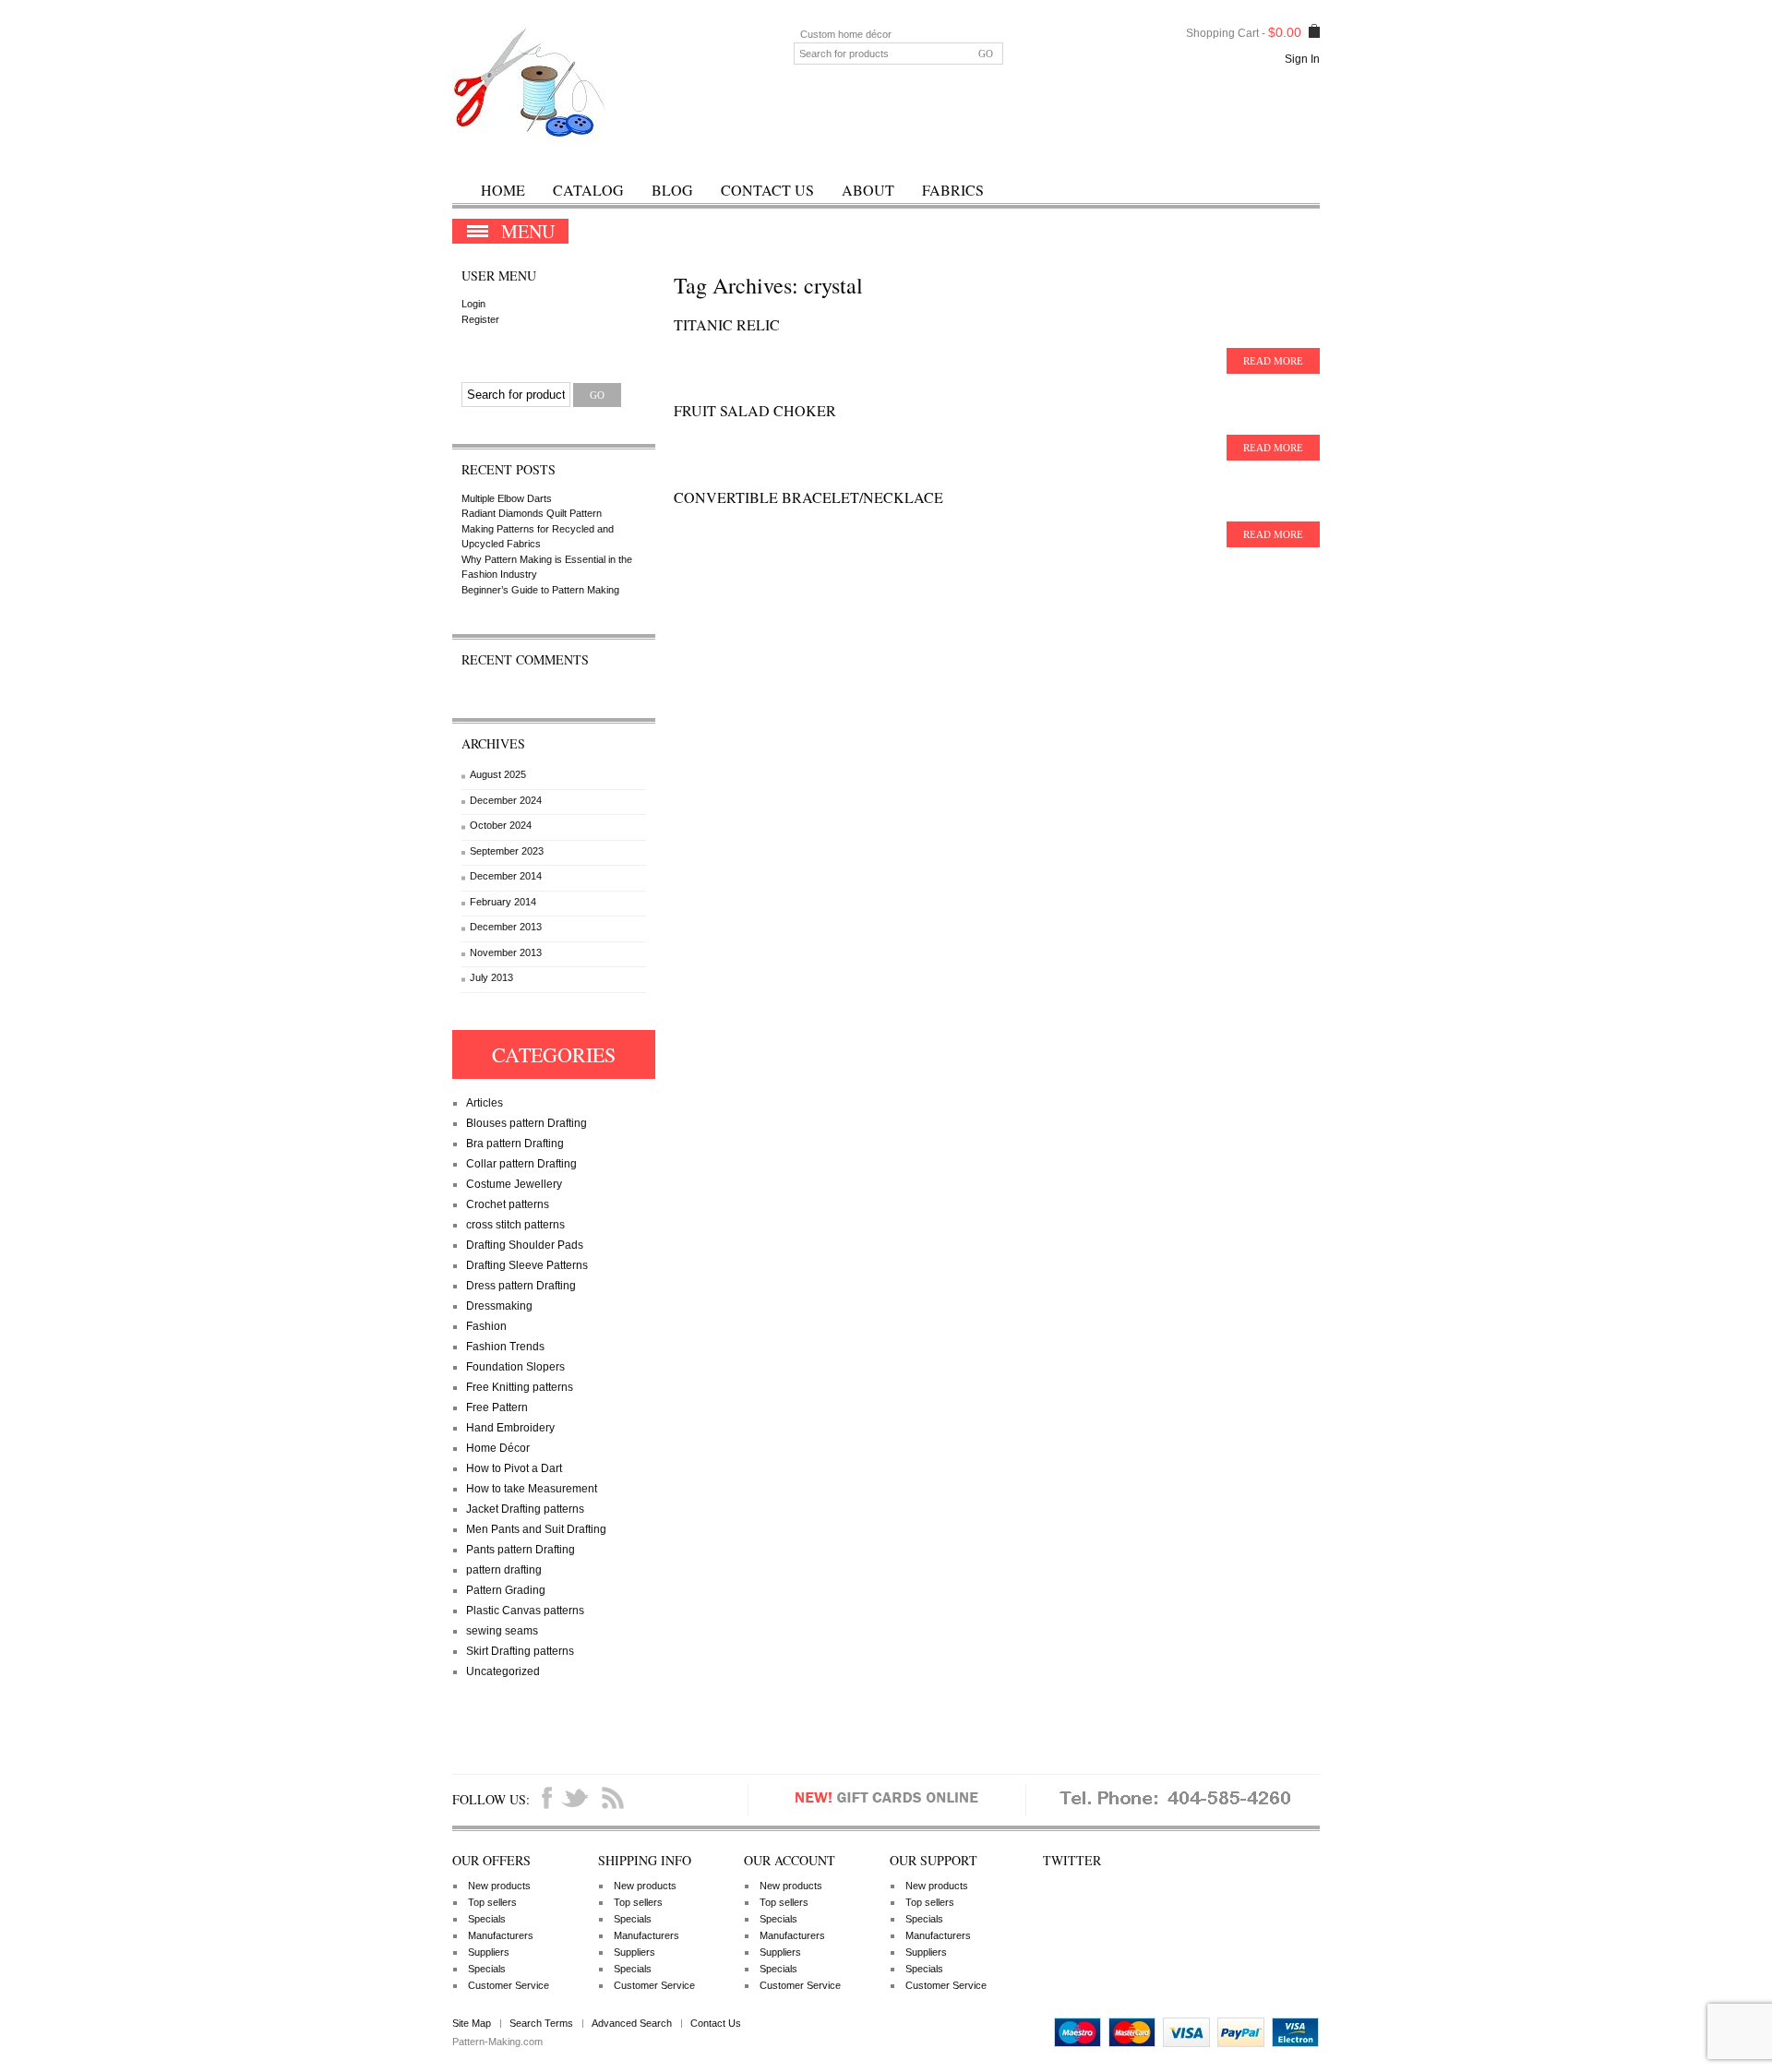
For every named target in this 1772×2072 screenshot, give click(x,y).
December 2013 (506, 927)
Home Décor (498, 1448)
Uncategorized (503, 1671)
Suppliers (489, 1952)
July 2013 (491, 977)
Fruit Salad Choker (755, 410)
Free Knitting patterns (520, 1387)
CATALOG (588, 190)
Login (473, 304)
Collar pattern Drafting (521, 1164)
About (868, 190)
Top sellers (492, 1902)
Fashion (486, 1326)
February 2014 (503, 902)
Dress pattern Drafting (521, 1286)
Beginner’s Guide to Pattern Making (540, 590)
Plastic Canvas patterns (525, 1611)
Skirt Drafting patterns (520, 1651)
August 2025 (498, 774)
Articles (485, 1103)
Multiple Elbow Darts (507, 498)
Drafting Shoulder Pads (525, 1245)
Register (480, 319)
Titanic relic (727, 324)
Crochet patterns (508, 1204)
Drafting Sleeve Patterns (527, 1265)
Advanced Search (632, 2023)
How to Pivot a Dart (514, 1468)
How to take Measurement (532, 1489)
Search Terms (541, 2023)
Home (503, 190)
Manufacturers (501, 1935)
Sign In (1302, 59)
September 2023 (507, 851)
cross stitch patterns (515, 1225)
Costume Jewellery (514, 1184)
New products (499, 1886)
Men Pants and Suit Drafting (536, 1529)
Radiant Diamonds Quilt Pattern (532, 513)
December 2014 (506, 876)
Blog (672, 190)
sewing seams (502, 1631)
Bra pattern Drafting (515, 1144)
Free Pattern (497, 1407)
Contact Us (767, 190)
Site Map (472, 2023)
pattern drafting (504, 1570)
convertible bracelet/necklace (808, 497)
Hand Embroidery (510, 1428)
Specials (487, 1919)
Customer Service (509, 1985)
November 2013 (506, 952)
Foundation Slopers (515, 1367)
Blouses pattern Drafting (527, 1123)
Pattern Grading (506, 1590)
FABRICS (953, 190)
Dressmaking (499, 1306)
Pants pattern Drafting (521, 1550)
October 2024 (501, 825)
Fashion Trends (505, 1347)
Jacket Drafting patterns (525, 1509)
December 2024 (506, 800)
